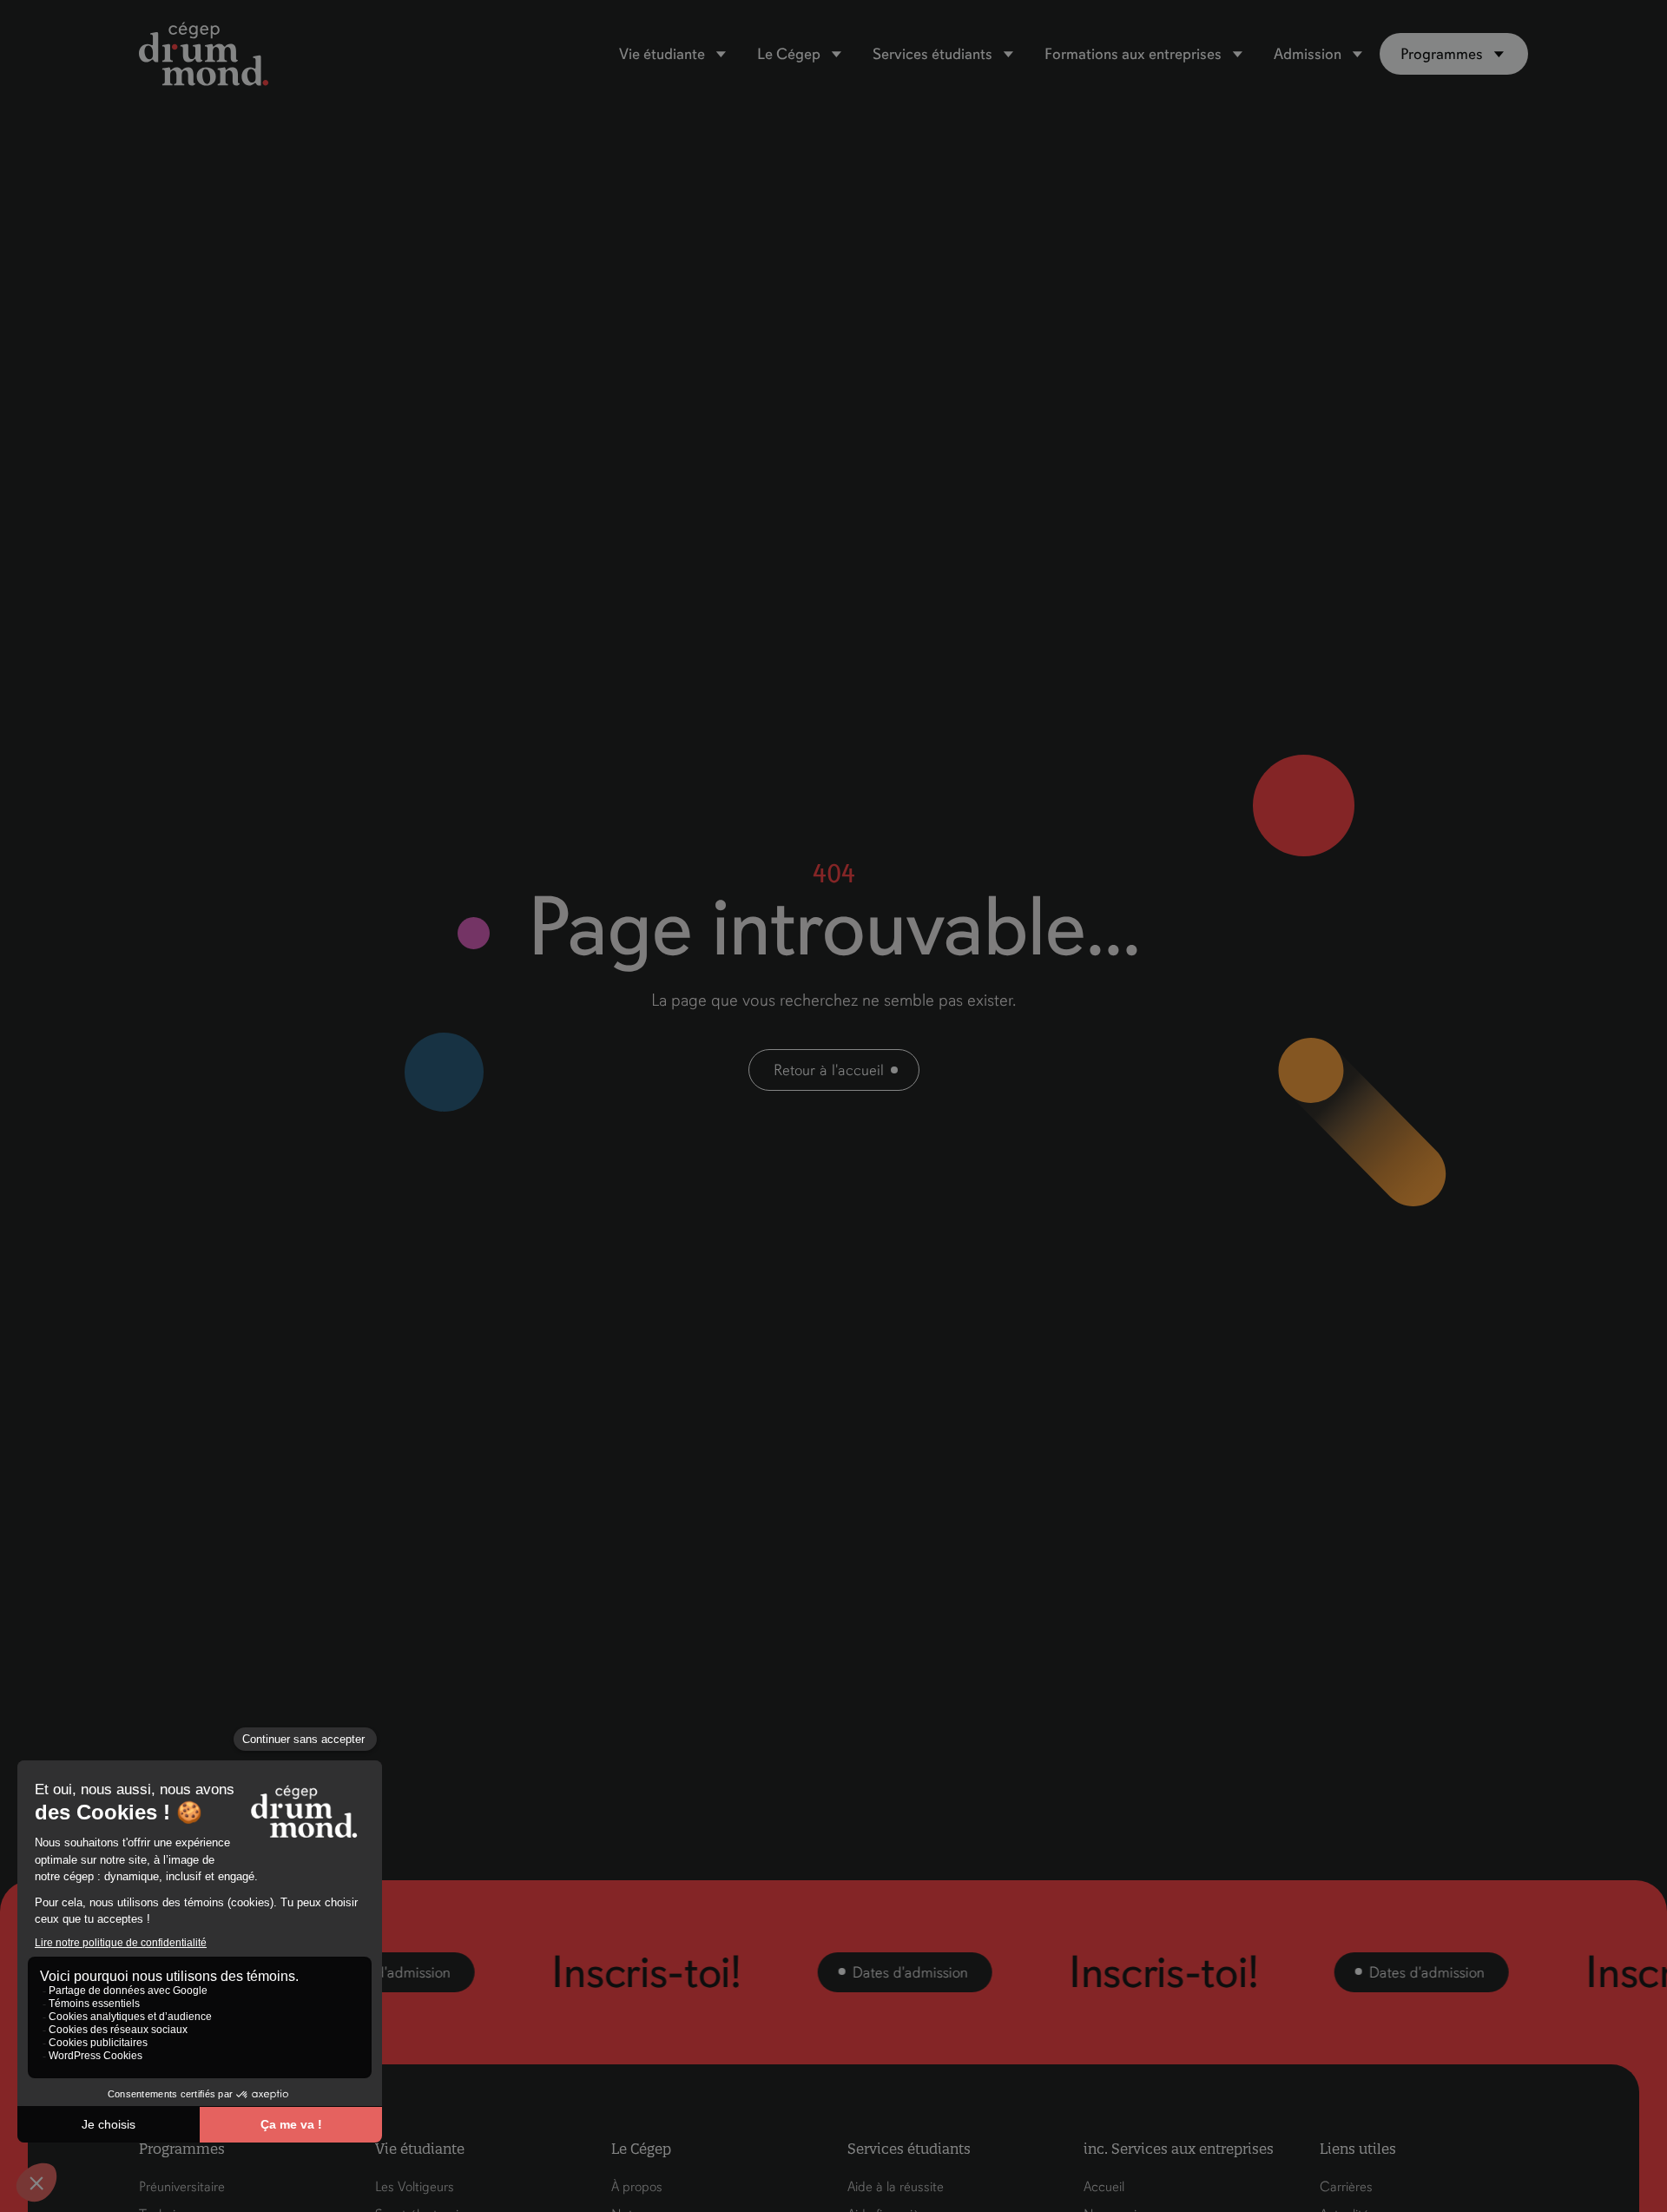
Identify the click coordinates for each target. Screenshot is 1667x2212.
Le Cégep (789, 54)
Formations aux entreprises (1133, 54)
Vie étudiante (662, 54)
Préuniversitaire (182, 2187)
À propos (637, 2187)
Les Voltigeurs (415, 2187)
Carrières (1346, 2187)
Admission (1308, 54)
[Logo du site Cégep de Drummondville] (204, 54)
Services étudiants (932, 54)
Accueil (1104, 2187)
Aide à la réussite (896, 2187)
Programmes (1442, 54)
